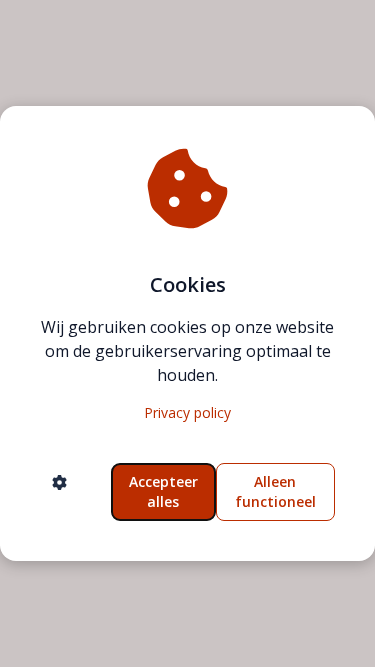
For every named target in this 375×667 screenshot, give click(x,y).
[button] (59, 492)
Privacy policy (187, 412)
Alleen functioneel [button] (275, 491)
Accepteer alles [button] (163, 491)
